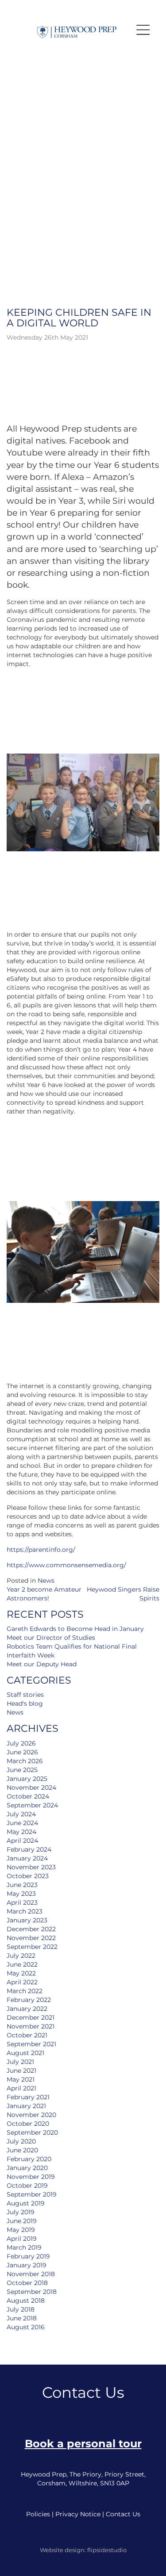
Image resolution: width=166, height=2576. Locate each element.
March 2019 (24, 2247)
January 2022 (27, 2009)
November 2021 (31, 2026)
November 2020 (31, 2115)
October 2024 (28, 1796)
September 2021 (31, 2044)
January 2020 (27, 2168)
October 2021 (27, 2035)
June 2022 (22, 1964)
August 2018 (26, 2300)
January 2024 (27, 1858)
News (46, 1581)
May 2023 (21, 1894)
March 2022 (25, 1991)
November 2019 (31, 2177)
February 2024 (29, 1849)
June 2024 (22, 1823)
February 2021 (28, 2097)
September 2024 (32, 1805)
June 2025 (22, 1770)
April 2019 (22, 2239)
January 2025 (27, 1779)
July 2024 (21, 1814)
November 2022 (31, 1938)
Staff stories (25, 1695)
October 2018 (27, 2283)
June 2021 (21, 2071)
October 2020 (28, 2124)
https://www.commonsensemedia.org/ (66, 1565)
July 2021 (20, 2062)
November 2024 (31, 1788)
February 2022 (29, 2000)
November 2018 (31, 2274)
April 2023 (22, 1902)
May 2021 (21, 2079)
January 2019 (27, 2265)
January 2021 (26, 2106)
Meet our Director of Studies (51, 1638)
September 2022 (32, 1947)
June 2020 (22, 2150)
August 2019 (26, 2203)
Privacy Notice (78, 2514)
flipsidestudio (107, 2550)
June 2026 (22, 1752)
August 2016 (26, 2327)
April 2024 (22, 1841)
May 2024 (21, 1832)
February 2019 (28, 2256)
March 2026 (25, 1761)
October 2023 (28, 1876)
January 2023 (27, 1920)
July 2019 (21, 2212)
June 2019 (22, 2221)
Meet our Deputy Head (42, 1664)
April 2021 (21, 2088)
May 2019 (21, 2230)
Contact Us (123, 2514)
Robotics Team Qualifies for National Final (72, 1646)
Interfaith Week (31, 1655)
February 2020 (29, 2159)
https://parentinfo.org (40, 1550)
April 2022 (22, 1982)
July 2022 (21, 1956)
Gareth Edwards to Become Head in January (75, 1629)
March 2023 (25, 1911)
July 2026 (21, 1743)
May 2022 (21, 1973)
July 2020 (21, 2141)
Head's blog (25, 1703)
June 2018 (22, 2318)
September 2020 (32, 2132)
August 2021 (25, 2053)
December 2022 (31, 1929)
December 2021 (31, 2017)
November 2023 (31, 1867)
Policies (38, 2514)
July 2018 (21, 2309)
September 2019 (32, 2194)
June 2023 (22, 1885)
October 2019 (27, 2186)
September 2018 (32, 2292)
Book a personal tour (83, 2444)
